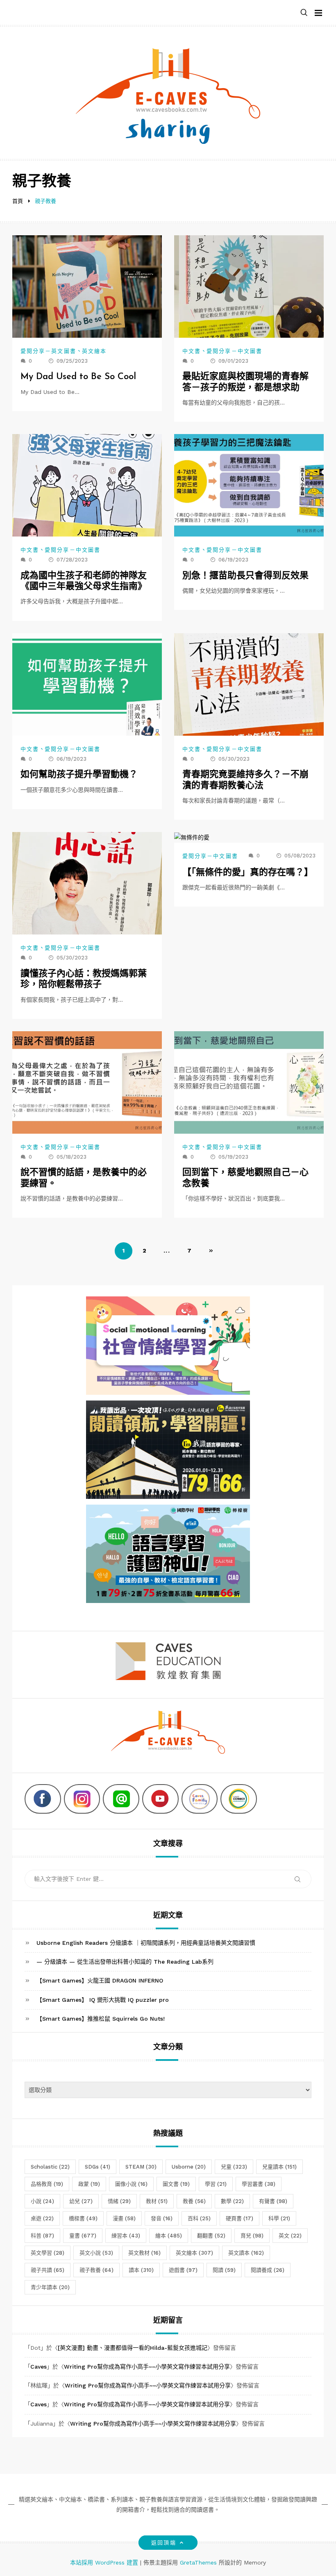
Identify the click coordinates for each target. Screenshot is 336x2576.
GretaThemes (198, 2562)
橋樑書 (83, 2218)
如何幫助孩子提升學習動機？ (79, 775)
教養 (194, 2201)
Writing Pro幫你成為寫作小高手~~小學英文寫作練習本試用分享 (147, 2367)
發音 (162, 2218)
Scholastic (50, 2167)
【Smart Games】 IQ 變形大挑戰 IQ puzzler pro (103, 2000)
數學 (232, 2201)
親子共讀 (48, 2270)
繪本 (169, 2236)
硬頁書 (240, 2218)
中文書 (192, 351)
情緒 (119, 2201)
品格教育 (47, 2184)
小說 (42, 2201)
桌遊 (42, 2218)
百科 (199, 2218)
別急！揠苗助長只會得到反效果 (245, 576)
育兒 (252, 2236)
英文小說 (96, 2253)
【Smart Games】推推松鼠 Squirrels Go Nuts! (101, 2019)
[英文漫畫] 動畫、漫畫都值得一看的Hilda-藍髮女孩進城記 (133, 2348)
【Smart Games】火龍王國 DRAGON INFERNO (100, 1980)
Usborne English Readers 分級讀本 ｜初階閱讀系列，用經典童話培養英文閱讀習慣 (146, 1943)
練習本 (126, 2236)
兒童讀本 (279, 2167)
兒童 (234, 2167)
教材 (157, 2201)
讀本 (141, 2270)
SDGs (98, 2167)
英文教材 (144, 2253)
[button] (304, 13)
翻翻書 (211, 2236)
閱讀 (224, 2270)
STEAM (141, 2167)
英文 (290, 2236)
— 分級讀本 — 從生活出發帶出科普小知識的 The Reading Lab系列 (125, 1962)
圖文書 (176, 2184)
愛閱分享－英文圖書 (48, 351)
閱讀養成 (268, 2270)
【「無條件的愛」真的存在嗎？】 (248, 873)
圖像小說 (131, 2184)
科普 (42, 2236)
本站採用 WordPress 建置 (105, 2562)
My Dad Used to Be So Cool (78, 377)
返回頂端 (163, 2543)
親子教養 (96, 2270)
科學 (279, 2218)
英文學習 (48, 2253)
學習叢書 (259, 2184)
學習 (216, 2184)
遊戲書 (183, 2270)
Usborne (189, 2167)
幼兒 (81, 2201)
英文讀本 (246, 2253)
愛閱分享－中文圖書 (234, 351)
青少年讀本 (50, 2287)
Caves (39, 2367)
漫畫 (124, 2218)
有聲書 (273, 2201)
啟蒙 (89, 2184)
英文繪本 (94, 351)
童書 (83, 2236)
